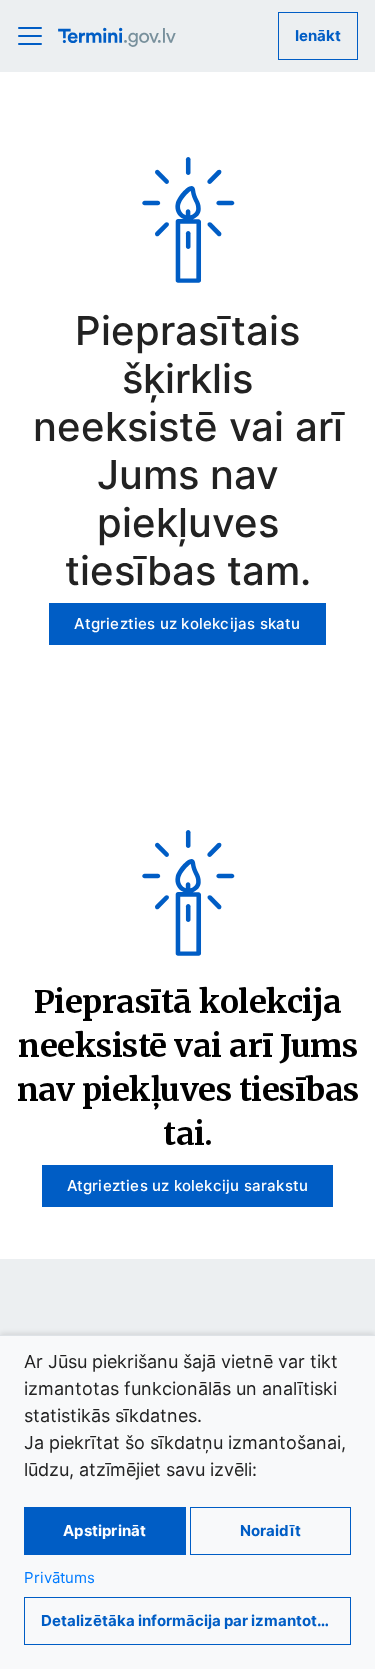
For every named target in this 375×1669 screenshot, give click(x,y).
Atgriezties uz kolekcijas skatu (187, 623)
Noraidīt (270, 1530)
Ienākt (318, 35)
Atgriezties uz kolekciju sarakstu (188, 1185)
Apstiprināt (104, 1530)
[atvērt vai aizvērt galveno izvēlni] (36, 36)
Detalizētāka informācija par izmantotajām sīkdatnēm (196, 1620)
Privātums (59, 1577)
